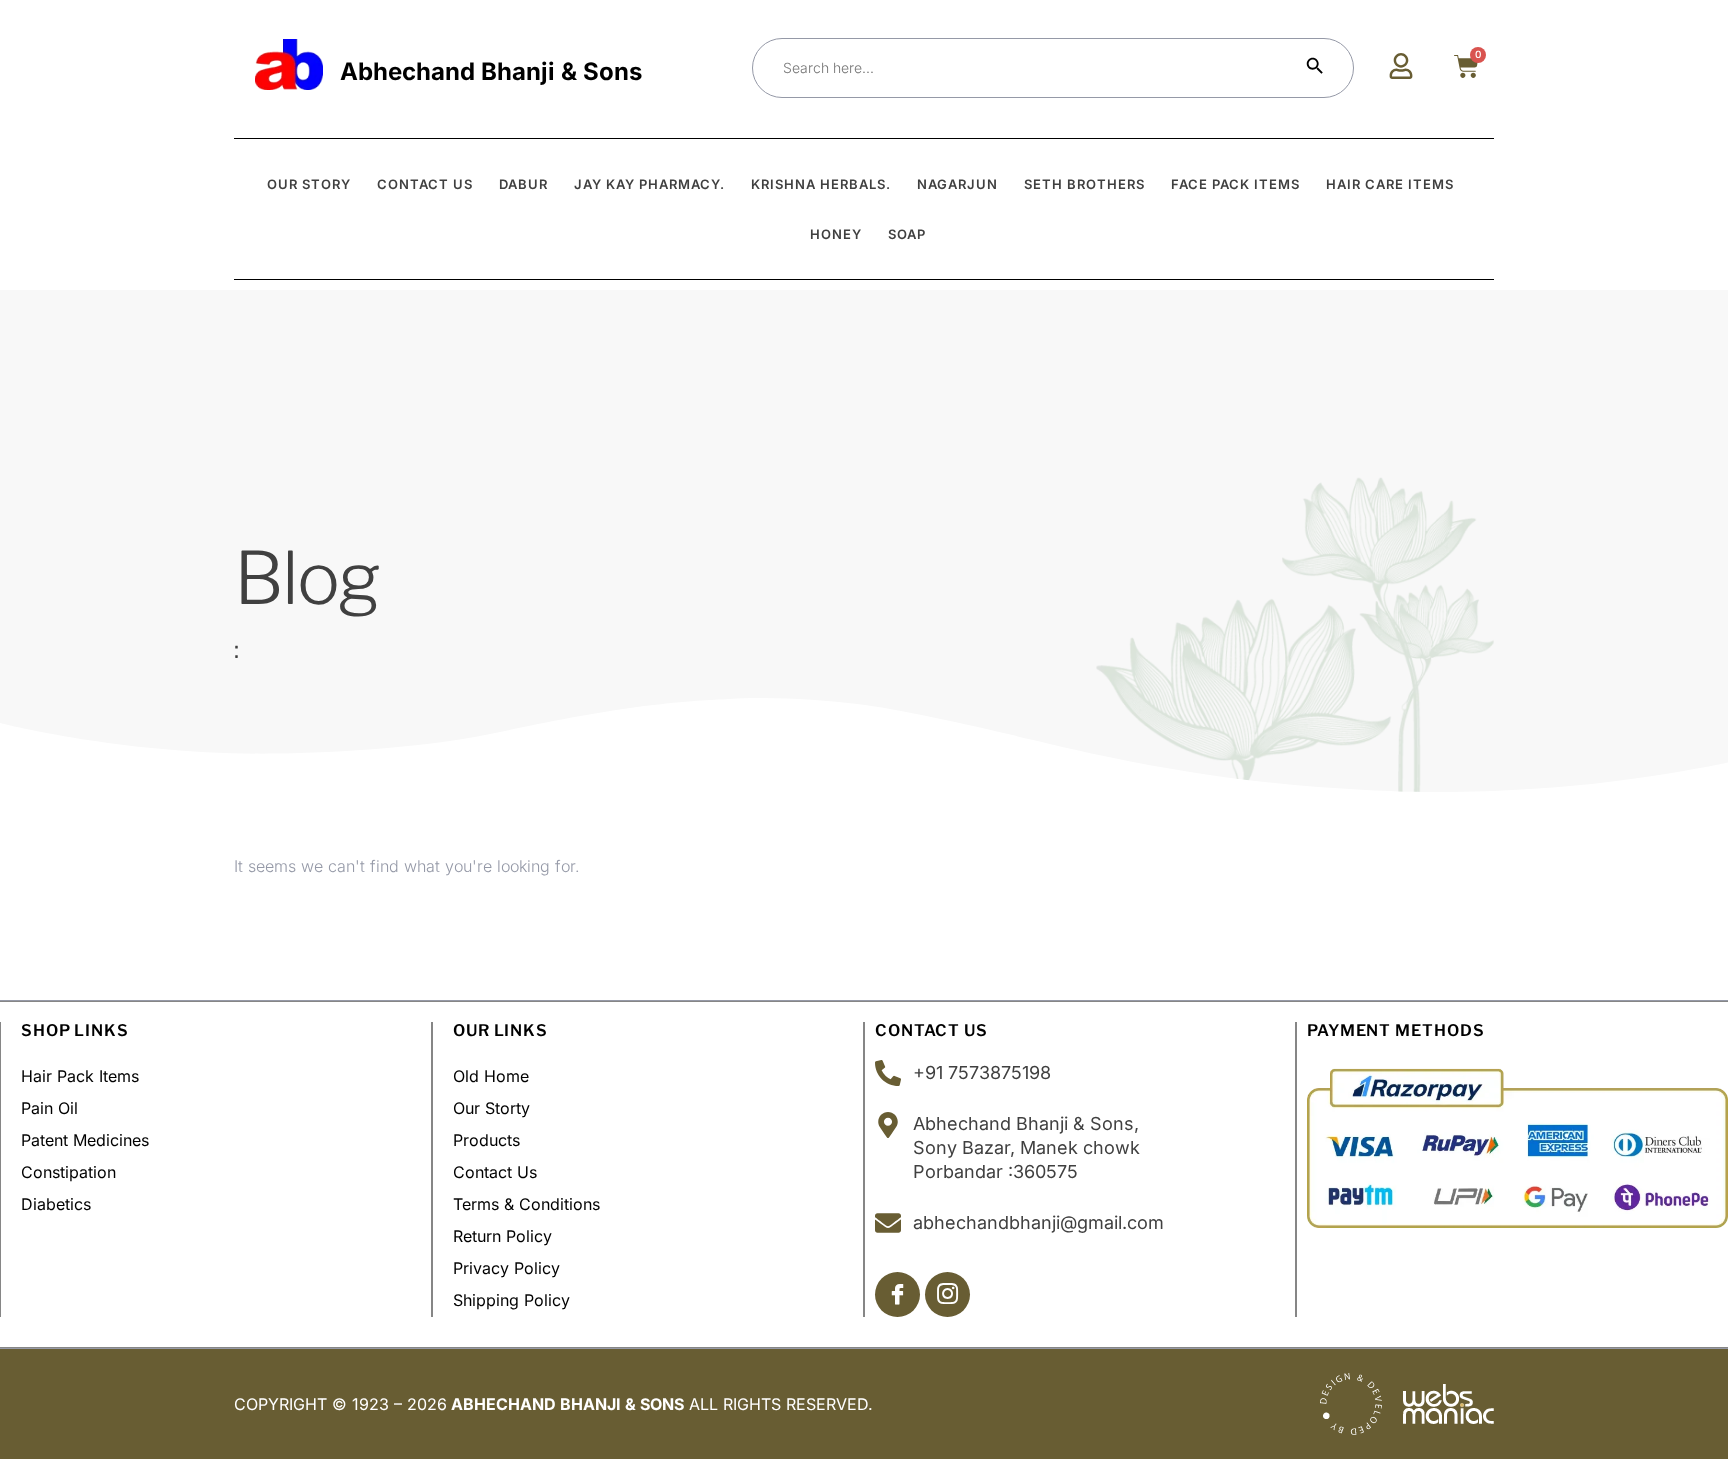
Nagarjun (957, 184)
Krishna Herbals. (821, 184)
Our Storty (491, 1108)
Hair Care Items (1390, 184)
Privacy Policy (506, 1268)
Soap (907, 234)
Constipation (68, 1172)
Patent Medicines (85, 1140)
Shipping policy (511, 1300)
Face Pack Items (1235, 184)
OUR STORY (309, 184)
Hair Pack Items (80, 1076)
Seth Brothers (1084, 184)
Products (486, 1140)
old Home (491, 1076)
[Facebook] (897, 1294)
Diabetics (56, 1204)
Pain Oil (49, 1108)
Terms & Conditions (526, 1204)
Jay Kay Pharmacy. (649, 184)
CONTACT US (425, 184)
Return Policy (502, 1236)
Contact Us (495, 1172)
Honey (836, 234)
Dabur (523, 184)
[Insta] (947, 1294)
